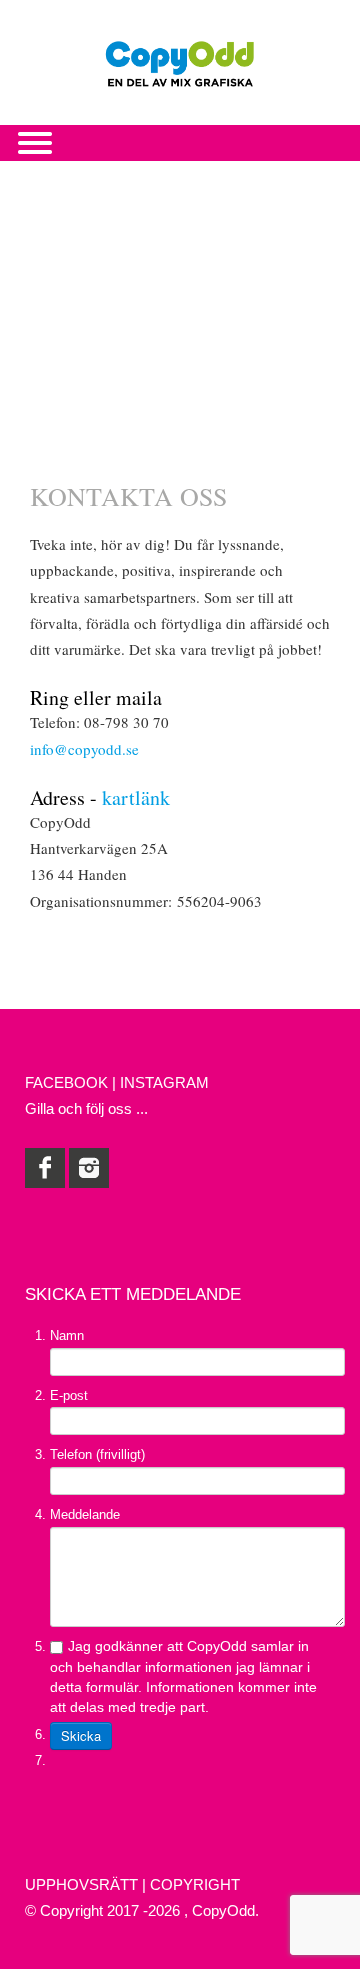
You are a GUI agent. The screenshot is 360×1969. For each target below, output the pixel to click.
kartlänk (136, 797)
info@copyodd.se (84, 749)
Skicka (81, 1735)
